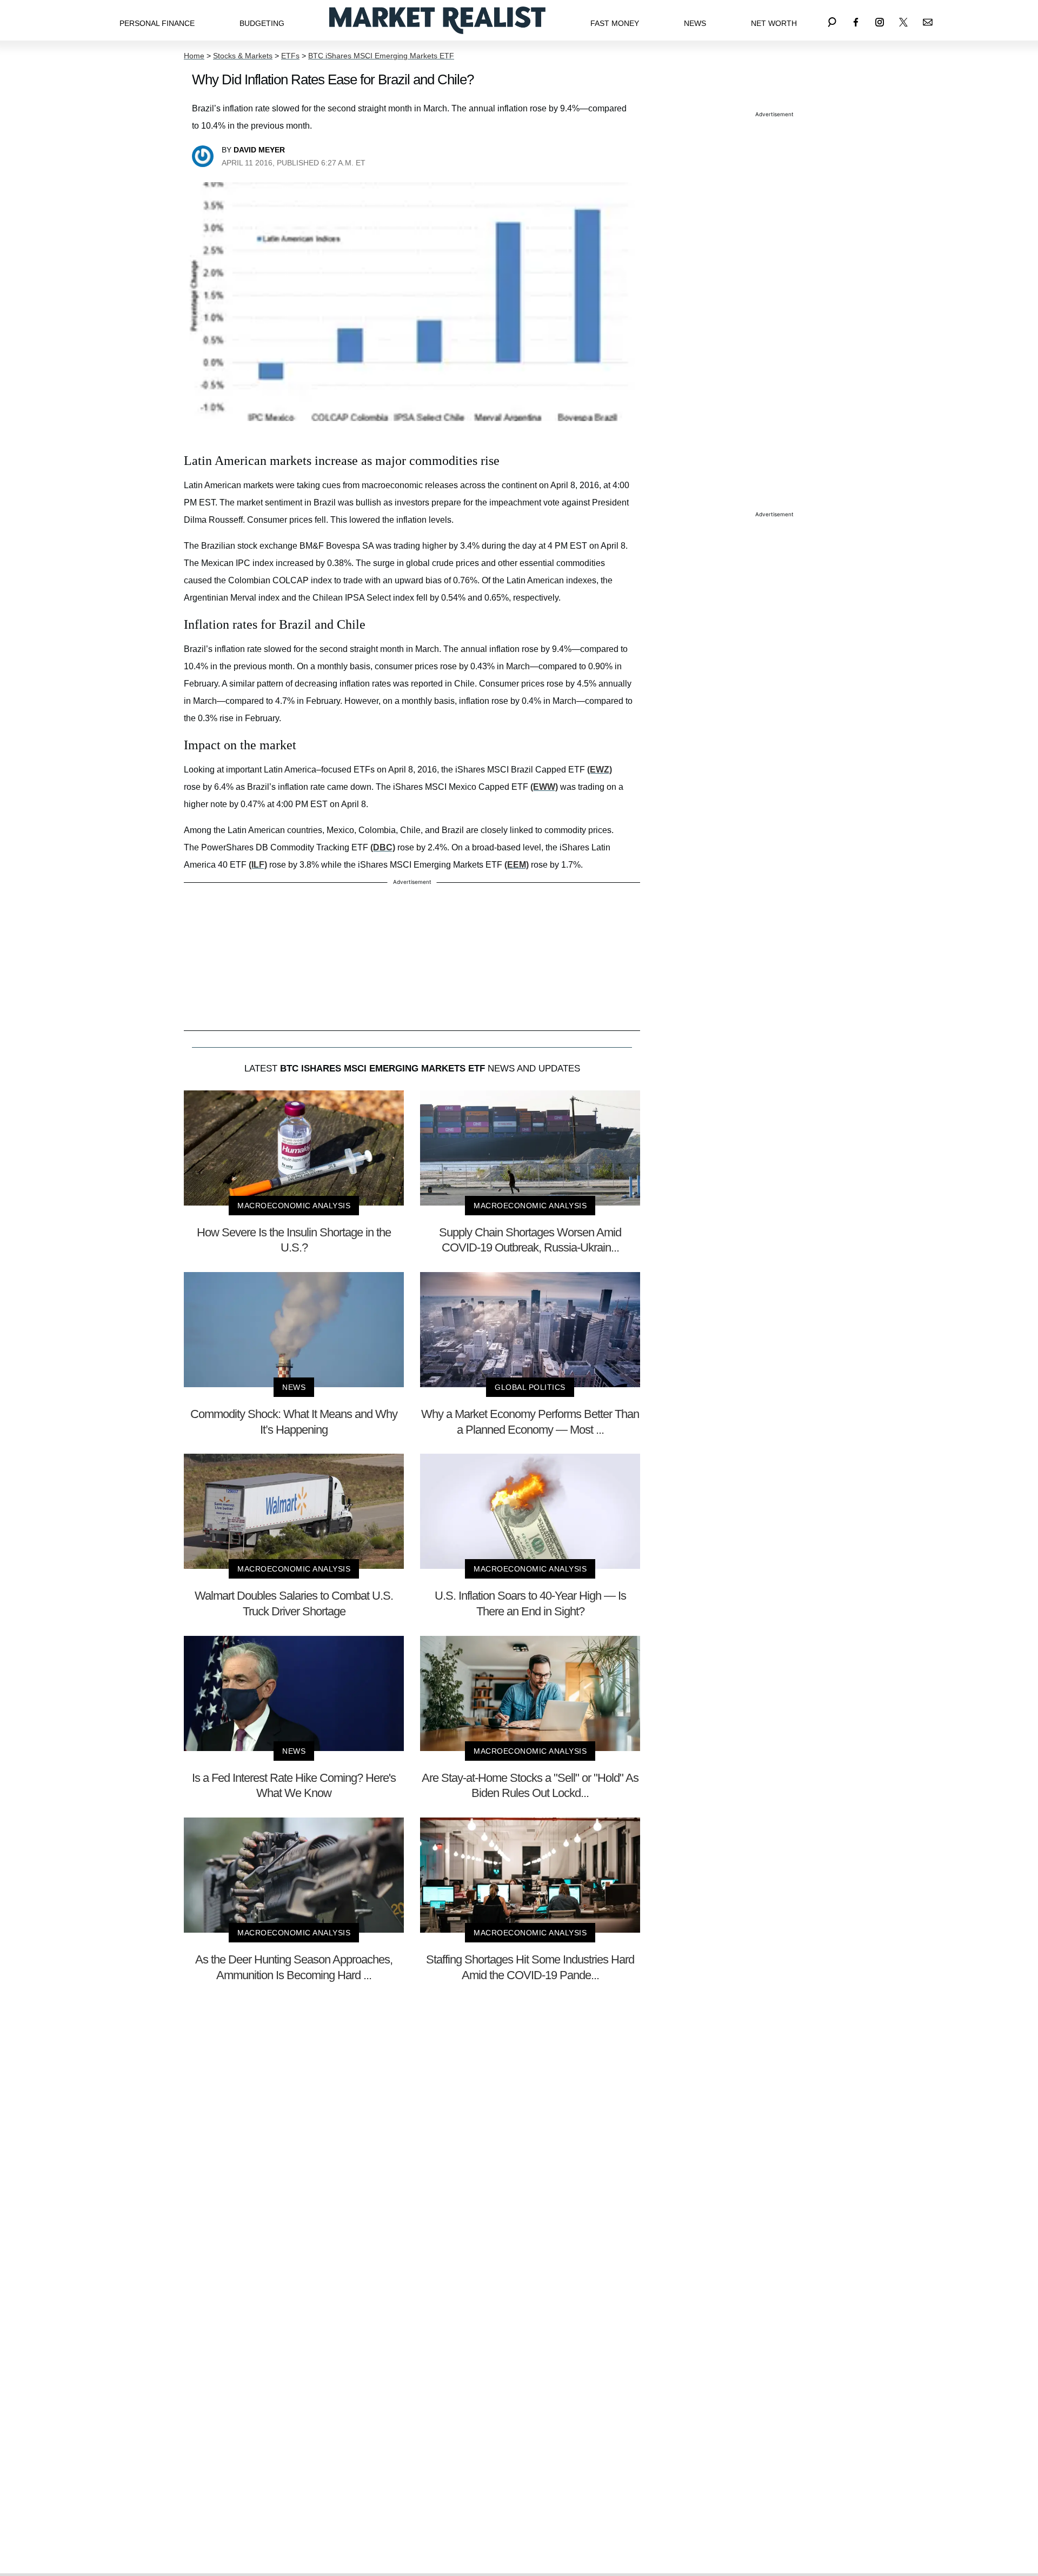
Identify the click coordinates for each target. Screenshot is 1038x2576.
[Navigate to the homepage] (437, 20)
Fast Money (615, 23)
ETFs (290, 56)
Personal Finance (157, 23)
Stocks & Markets (243, 56)
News (695, 23)
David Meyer (259, 150)
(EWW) (544, 787)
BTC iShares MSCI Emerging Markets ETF (381, 56)
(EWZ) (600, 770)
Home (194, 56)
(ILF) (258, 865)
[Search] (832, 20)
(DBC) (383, 847)
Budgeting (262, 23)
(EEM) (517, 865)
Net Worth (774, 23)
